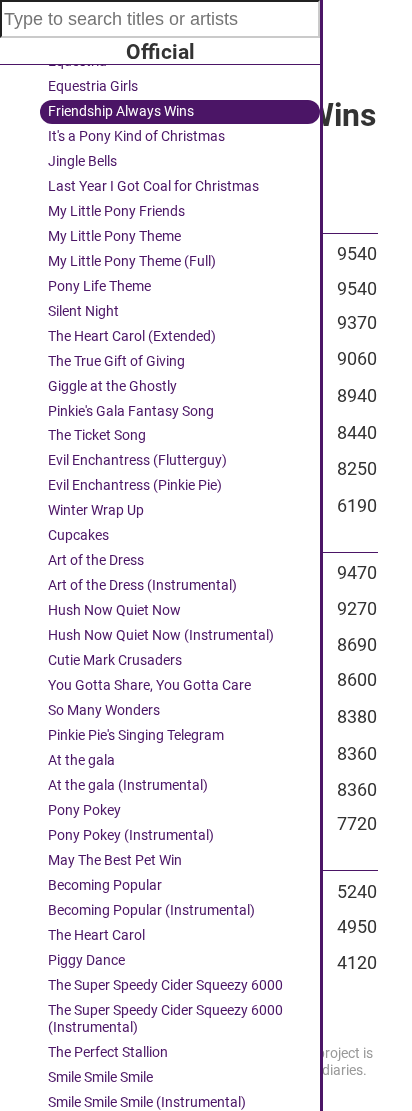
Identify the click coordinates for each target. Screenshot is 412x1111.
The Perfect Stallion (108, 1052)
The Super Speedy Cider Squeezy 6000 (165, 985)
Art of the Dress (96, 560)
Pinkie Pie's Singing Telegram (136, 735)
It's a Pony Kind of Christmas (136, 136)
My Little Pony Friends (116, 211)
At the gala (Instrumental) (128, 785)
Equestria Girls (93, 86)
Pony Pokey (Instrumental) (131, 835)
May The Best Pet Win (115, 860)
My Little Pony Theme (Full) (132, 261)
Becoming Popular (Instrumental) (151, 910)
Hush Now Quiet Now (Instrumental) (161, 635)
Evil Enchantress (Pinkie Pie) (135, 485)
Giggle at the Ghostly (112, 386)
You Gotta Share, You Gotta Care (149, 685)
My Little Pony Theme (114, 236)
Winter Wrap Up (96, 510)
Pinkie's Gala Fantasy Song (131, 411)
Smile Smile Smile (100, 1077)
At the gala (81, 760)
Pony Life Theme (99, 286)
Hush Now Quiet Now (114, 610)
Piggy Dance (86, 960)
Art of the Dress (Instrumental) (142, 585)
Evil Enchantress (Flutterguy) (137, 460)
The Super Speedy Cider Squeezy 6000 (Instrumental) (165, 1019)
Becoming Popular (105, 885)
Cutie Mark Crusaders (115, 660)
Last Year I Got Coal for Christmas (153, 186)
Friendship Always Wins (121, 111)
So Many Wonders (104, 710)
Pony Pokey (84, 810)
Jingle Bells (82, 161)
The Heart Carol (96, 935)
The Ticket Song (97, 435)
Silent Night (83, 311)
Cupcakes (78, 535)
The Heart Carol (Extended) (132, 336)
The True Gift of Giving (116, 361)
